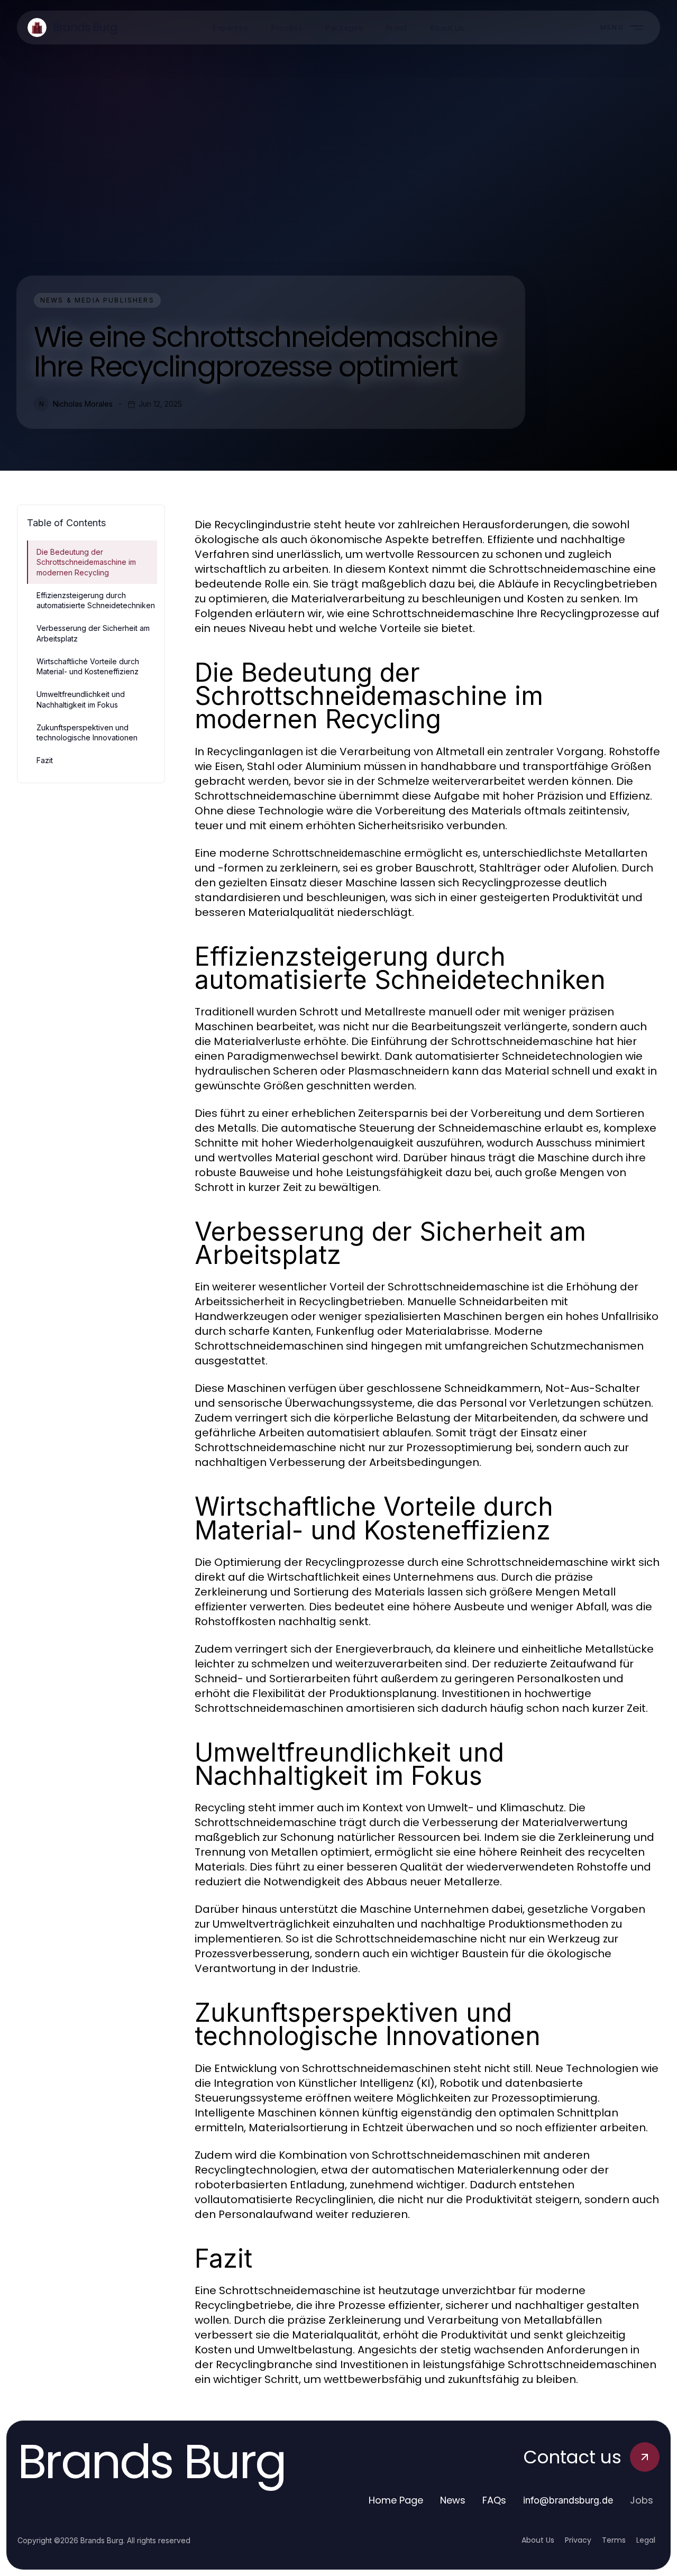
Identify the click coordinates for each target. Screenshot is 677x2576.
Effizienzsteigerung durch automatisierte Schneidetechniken (96, 600)
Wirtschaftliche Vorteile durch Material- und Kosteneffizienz (88, 666)
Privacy (578, 2540)
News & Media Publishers (97, 300)
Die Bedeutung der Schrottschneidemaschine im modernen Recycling (86, 562)
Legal (646, 2540)
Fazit (45, 760)
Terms (614, 2540)
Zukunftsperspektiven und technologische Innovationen (87, 732)
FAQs (494, 2500)
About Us (538, 2540)
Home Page (396, 2500)
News (453, 2500)
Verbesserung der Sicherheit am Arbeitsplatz (93, 633)
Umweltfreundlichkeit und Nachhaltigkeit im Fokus (81, 699)
